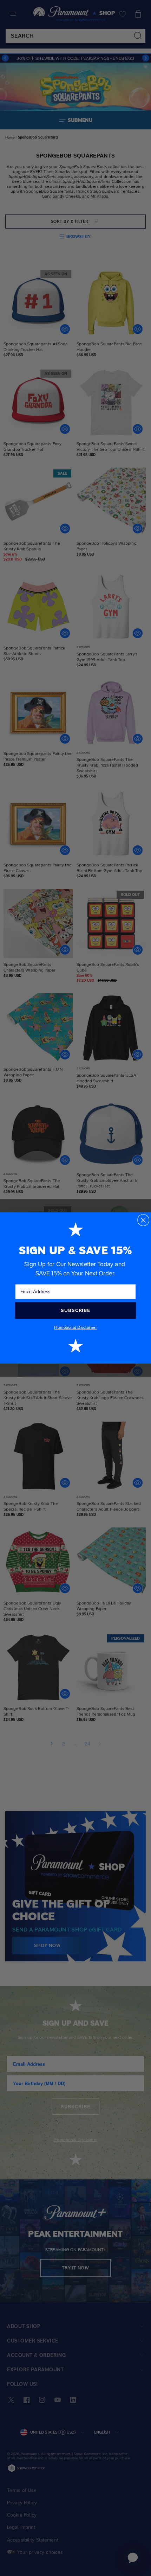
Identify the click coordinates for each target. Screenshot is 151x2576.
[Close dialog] (143, 1220)
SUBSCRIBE (75, 1310)
